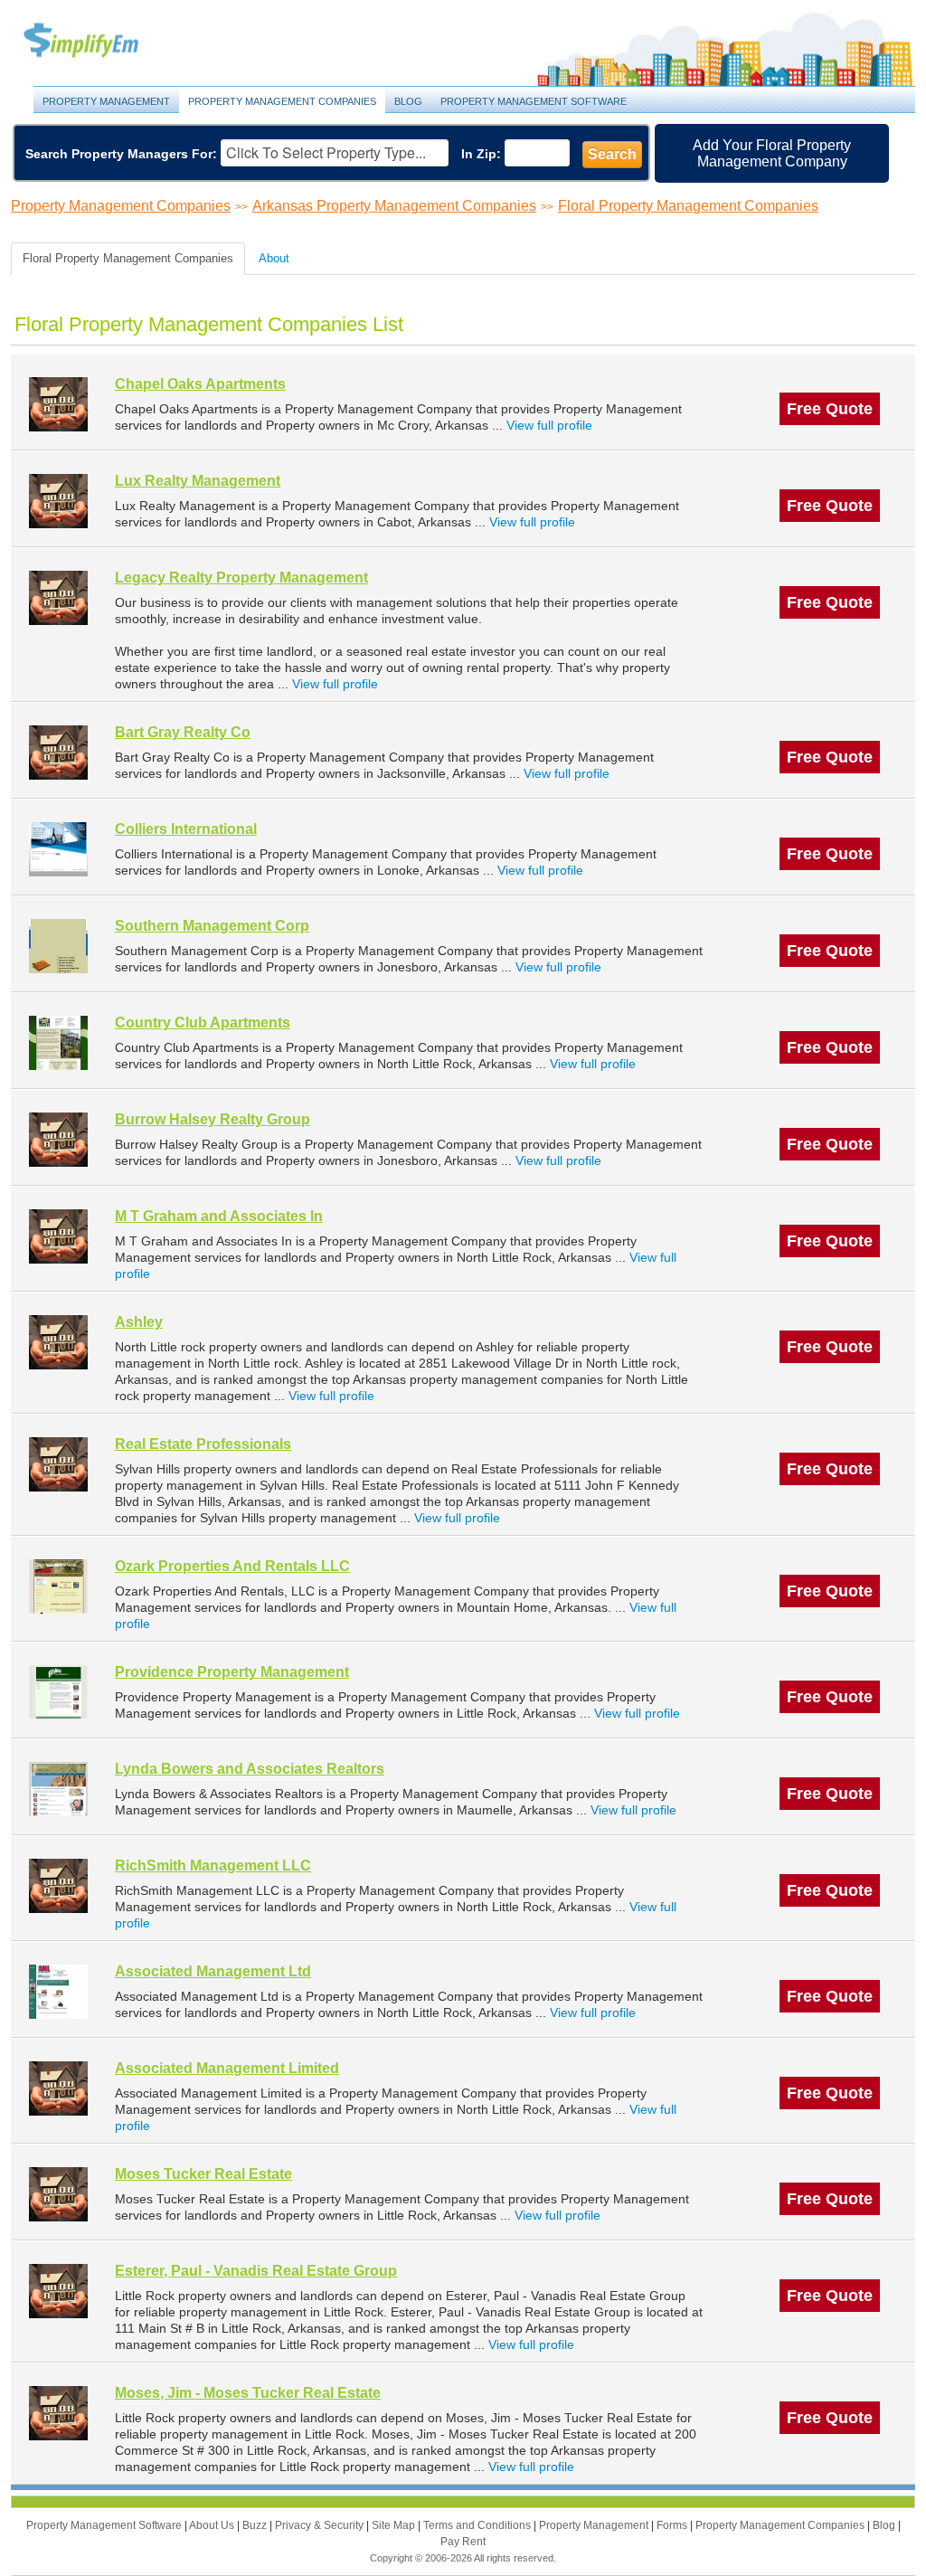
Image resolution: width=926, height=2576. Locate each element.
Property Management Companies (282, 101)
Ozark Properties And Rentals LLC (232, 1566)
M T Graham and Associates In (219, 1216)
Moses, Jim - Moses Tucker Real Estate (248, 2393)
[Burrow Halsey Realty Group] (58, 1139)
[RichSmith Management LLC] (58, 1885)
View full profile (549, 425)
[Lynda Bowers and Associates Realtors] (58, 1789)
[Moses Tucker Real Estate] (58, 2194)
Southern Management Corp (212, 926)
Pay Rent (463, 2542)
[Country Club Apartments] (58, 1042)
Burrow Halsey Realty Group (213, 1119)
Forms (673, 2525)
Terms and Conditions (478, 2525)
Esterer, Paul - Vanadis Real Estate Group (256, 2271)
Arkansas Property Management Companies (394, 206)
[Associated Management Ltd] (58, 1991)
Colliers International (186, 829)
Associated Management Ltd (213, 1971)
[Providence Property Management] (58, 1692)
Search (612, 154)
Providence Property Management (232, 1672)
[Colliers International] (58, 849)
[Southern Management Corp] (58, 946)
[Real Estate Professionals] (58, 1464)
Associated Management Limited (227, 2068)
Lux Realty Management (198, 481)
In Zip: (481, 154)
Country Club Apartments (203, 1023)
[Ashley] (58, 1342)
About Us (213, 2525)
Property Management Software (534, 101)
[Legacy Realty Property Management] (58, 597)
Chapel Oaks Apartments (200, 384)
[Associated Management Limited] (58, 2088)
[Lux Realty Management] (58, 501)
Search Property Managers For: (121, 154)
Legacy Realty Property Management (241, 578)
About (274, 258)
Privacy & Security (321, 2525)
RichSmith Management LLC (213, 1866)
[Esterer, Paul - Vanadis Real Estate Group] (58, 2291)
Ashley (139, 1322)
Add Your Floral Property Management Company (772, 153)
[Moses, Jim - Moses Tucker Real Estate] (58, 2413)
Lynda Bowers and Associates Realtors (250, 1769)
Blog (408, 101)
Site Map (395, 2525)
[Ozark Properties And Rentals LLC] (58, 1586)
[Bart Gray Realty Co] (58, 752)
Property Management (101, 41)
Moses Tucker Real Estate (203, 2174)
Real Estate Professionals (203, 1444)
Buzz (256, 2525)
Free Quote (830, 409)
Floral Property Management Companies (688, 206)
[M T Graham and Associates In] (58, 1236)
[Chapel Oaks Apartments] (58, 404)
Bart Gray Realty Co (183, 732)
